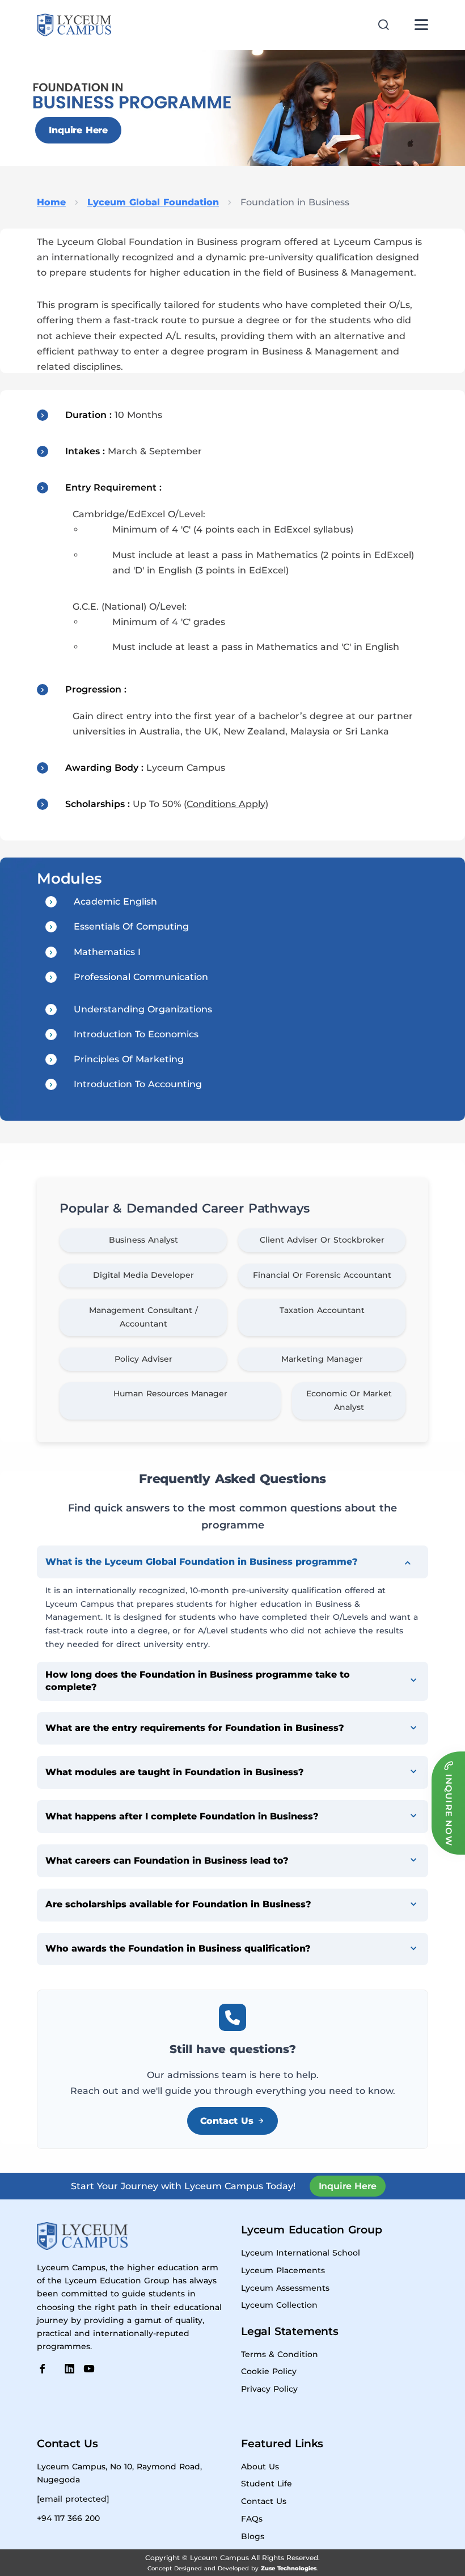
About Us (260, 2467)
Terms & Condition (280, 2354)
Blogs (253, 2536)
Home (51, 202)
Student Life (267, 2484)
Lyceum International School (301, 2253)
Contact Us (227, 2121)
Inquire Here (78, 130)
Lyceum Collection (279, 2305)
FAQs (252, 2519)
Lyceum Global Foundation (153, 202)
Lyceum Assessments (285, 2288)
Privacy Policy (269, 2389)
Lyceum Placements (283, 2270)
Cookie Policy (269, 2371)
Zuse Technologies (289, 2568)
